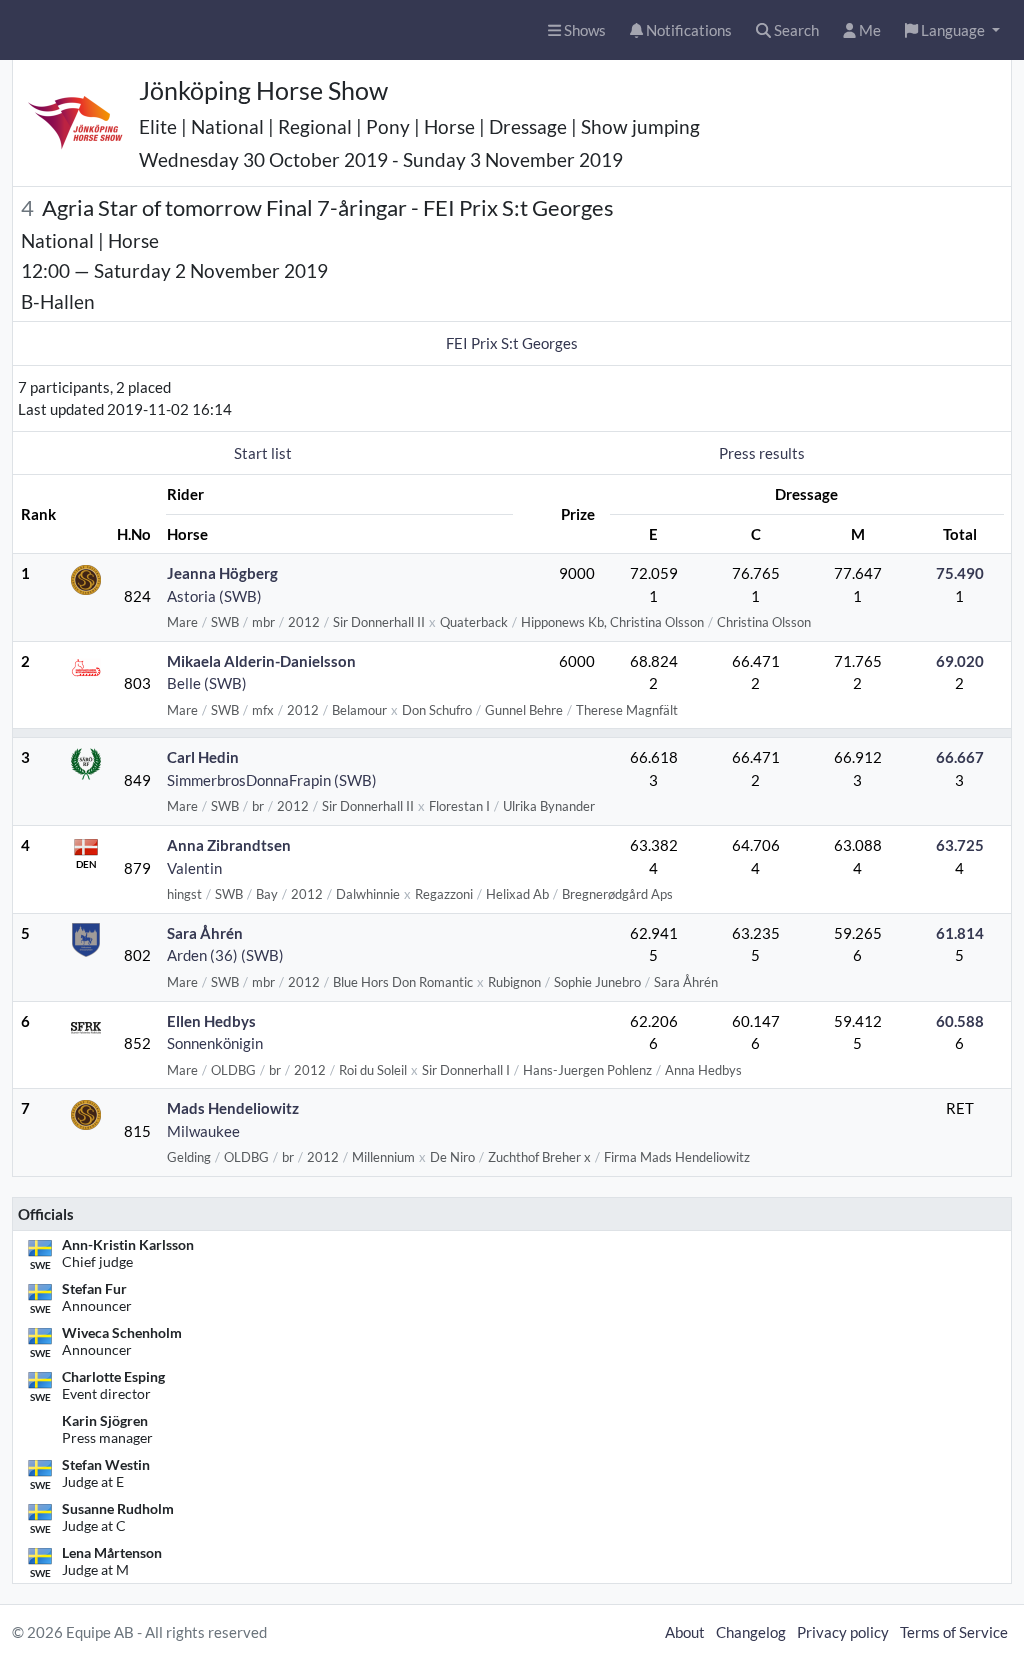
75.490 (960, 573)
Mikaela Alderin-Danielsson (261, 661)
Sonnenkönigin (215, 1043)
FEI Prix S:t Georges (512, 343)
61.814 (960, 933)
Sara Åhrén (205, 933)
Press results (762, 453)
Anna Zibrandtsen (229, 845)
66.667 (960, 757)
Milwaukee (203, 1131)
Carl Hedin (203, 757)
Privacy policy (843, 1632)
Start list (263, 453)
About (685, 1632)
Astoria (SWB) (214, 596)
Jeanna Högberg (222, 573)
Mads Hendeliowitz (233, 1108)
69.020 (960, 661)
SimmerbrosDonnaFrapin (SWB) (272, 780)
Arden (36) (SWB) (225, 955)
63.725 (960, 845)
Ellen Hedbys (211, 1021)
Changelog (751, 1632)
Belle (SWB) (207, 683)
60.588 (960, 1021)
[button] (952, 30)
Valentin (194, 868)
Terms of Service (954, 1632)
